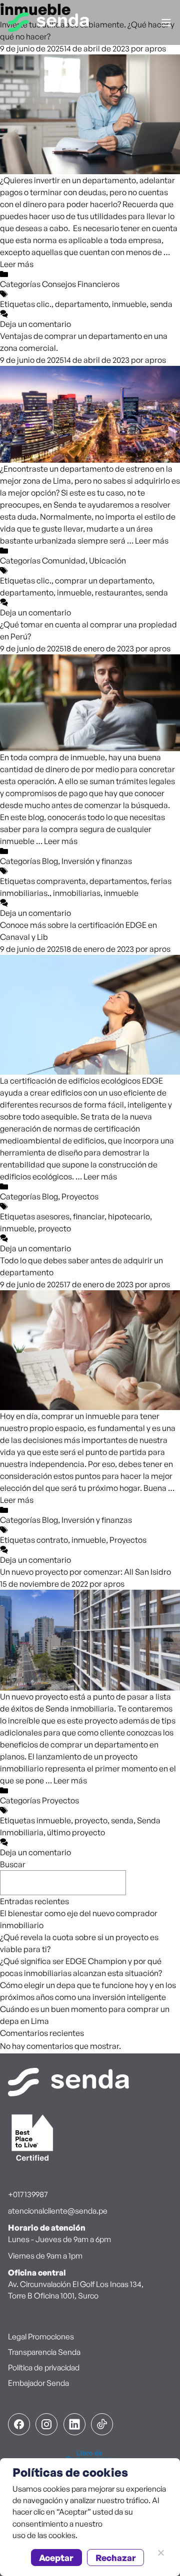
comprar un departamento (104, 580)
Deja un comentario (35, 324)
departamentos (118, 881)
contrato (52, 1540)
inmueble (129, 304)
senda (161, 304)
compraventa (61, 881)
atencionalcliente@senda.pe (58, 2211)
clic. (44, 304)
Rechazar (116, 2558)
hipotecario (129, 1216)
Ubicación (107, 561)
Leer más (17, 264)
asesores (53, 1216)
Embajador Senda (38, 2383)
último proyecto (76, 1832)
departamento (82, 304)
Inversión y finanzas (97, 861)
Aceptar (56, 2558)
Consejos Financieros (81, 284)
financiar (89, 1216)
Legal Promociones (41, 2336)
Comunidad (64, 561)
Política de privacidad (44, 2367)
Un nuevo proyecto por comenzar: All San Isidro (85, 1572)
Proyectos (80, 1196)
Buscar (13, 1864)
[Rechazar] (160, 2553)
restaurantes (118, 592)
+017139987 (28, 2194)
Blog (50, 861)
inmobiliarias (77, 893)
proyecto (54, 1228)
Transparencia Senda (44, 2352)
